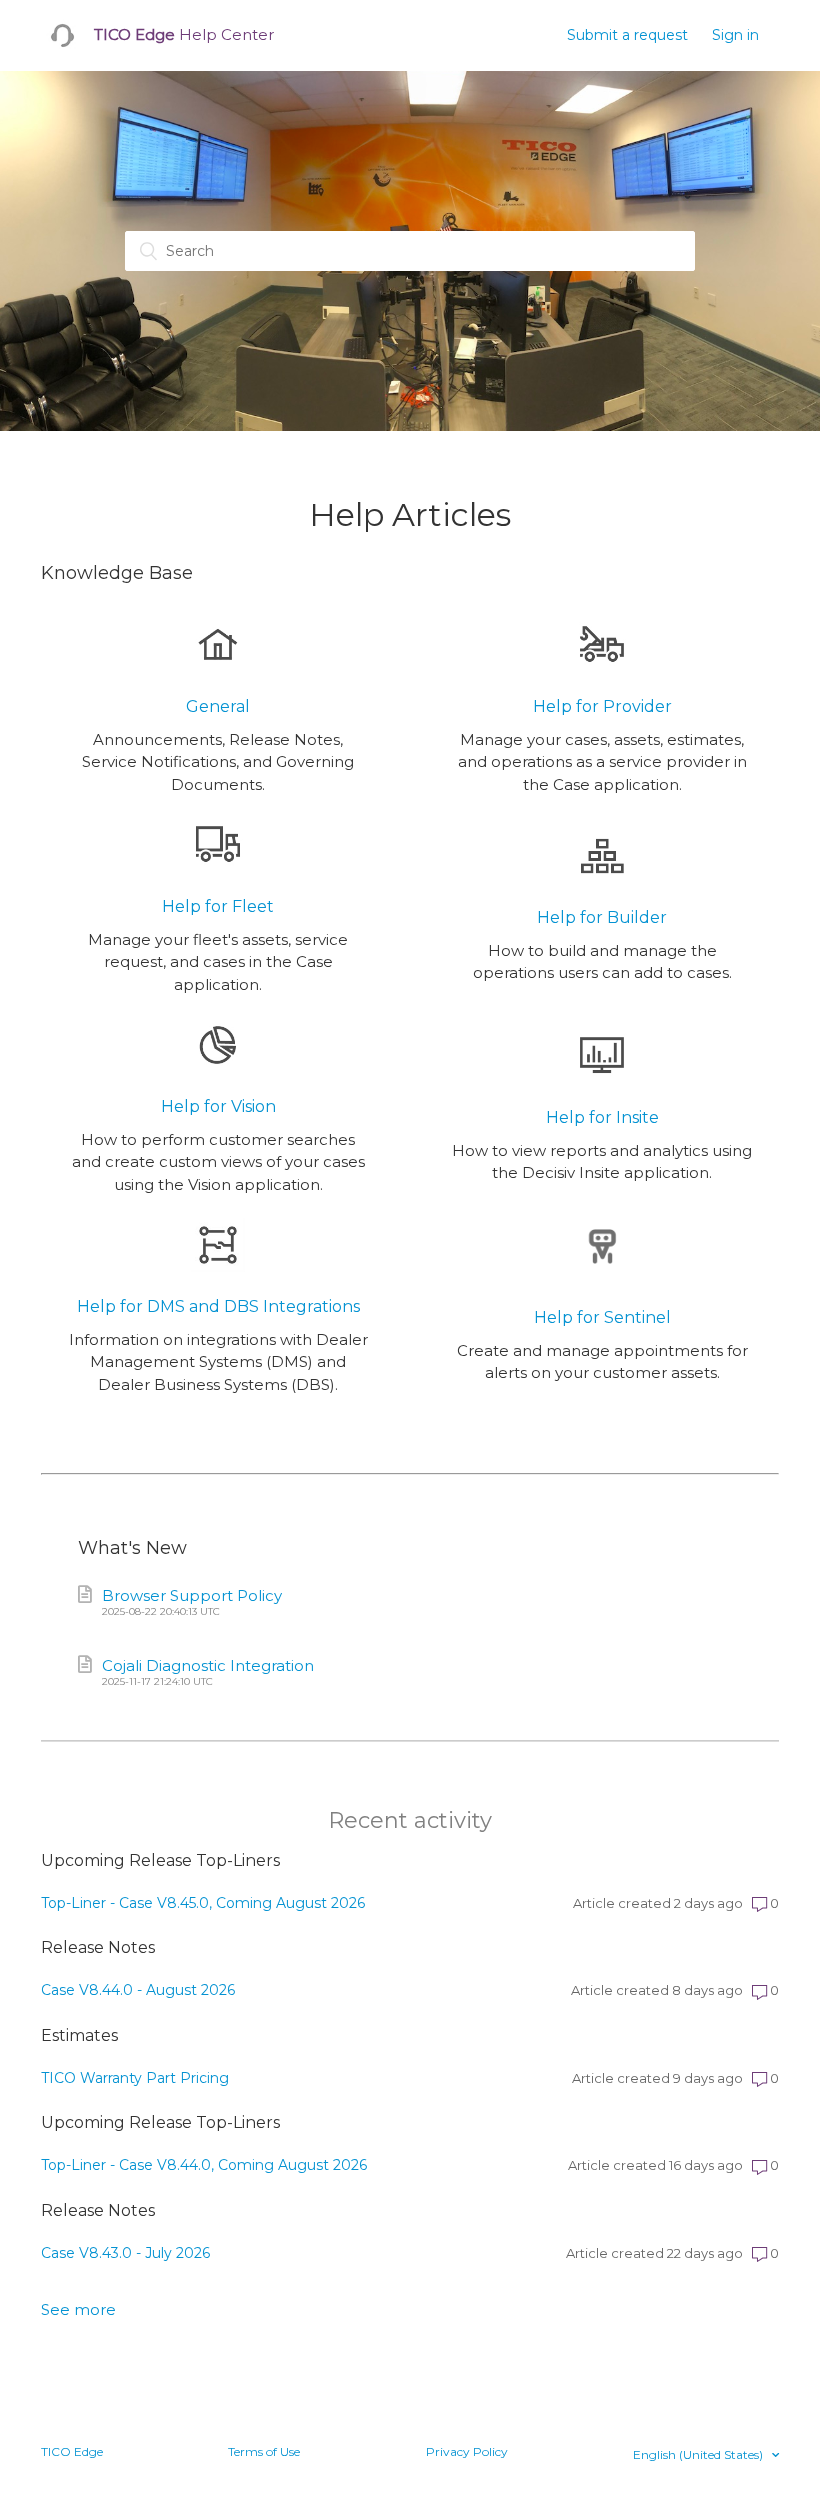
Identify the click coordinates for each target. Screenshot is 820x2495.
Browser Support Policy (192, 1602)
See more (78, 2309)
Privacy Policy (467, 2451)
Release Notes (98, 1947)
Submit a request (627, 35)
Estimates (79, 2035)
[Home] (62, 35)
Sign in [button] (735, 35)
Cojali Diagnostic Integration (208, 1672)
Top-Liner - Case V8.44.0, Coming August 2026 (204, 2165)
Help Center (184, 34)
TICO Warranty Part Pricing (135, 2078)
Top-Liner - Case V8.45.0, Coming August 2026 (203, 1903)
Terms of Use (264, 2451)
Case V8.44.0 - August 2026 (138, 1990)
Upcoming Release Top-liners (160, 1860)
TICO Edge (72, 2451)
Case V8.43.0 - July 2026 (125, 2253)
